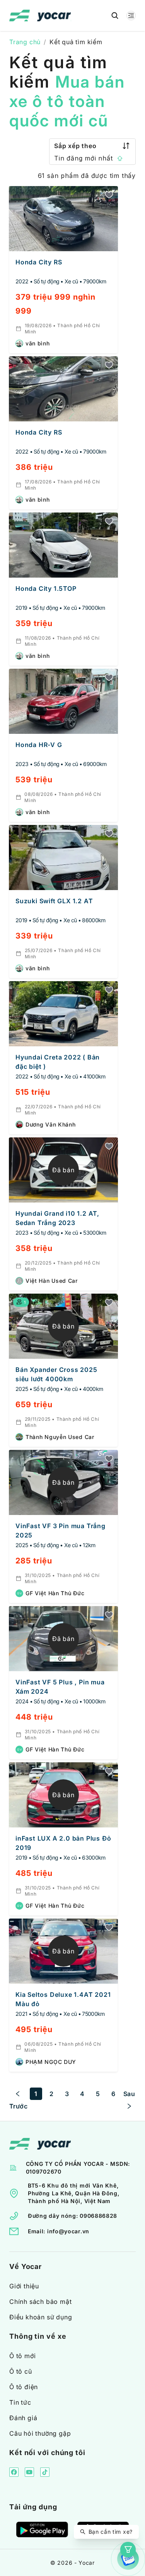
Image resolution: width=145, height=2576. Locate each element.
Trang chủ (25, 42)
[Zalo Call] (128, 2559)
